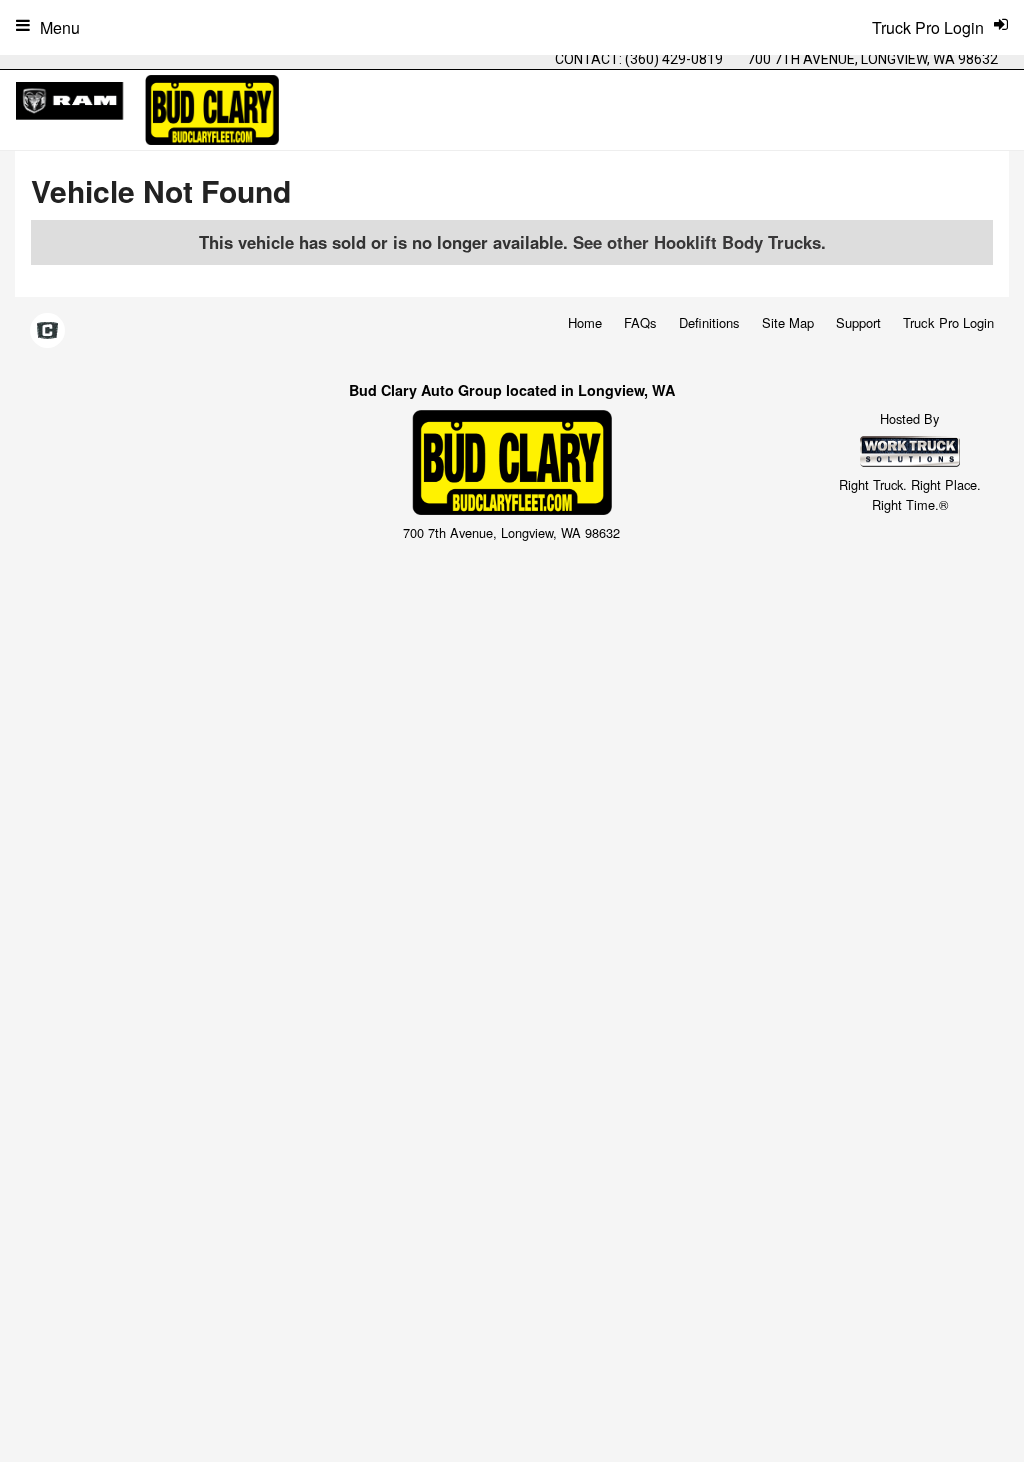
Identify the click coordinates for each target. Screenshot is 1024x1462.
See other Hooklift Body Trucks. (699, 242)
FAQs (640, 322)
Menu (60, 27)
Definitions (709, 322)
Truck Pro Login (948, 322)
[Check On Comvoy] (47, 332)
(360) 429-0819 (674, 59)
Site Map (788, 322)
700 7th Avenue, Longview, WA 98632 (872, 59)
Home (585, 322)
